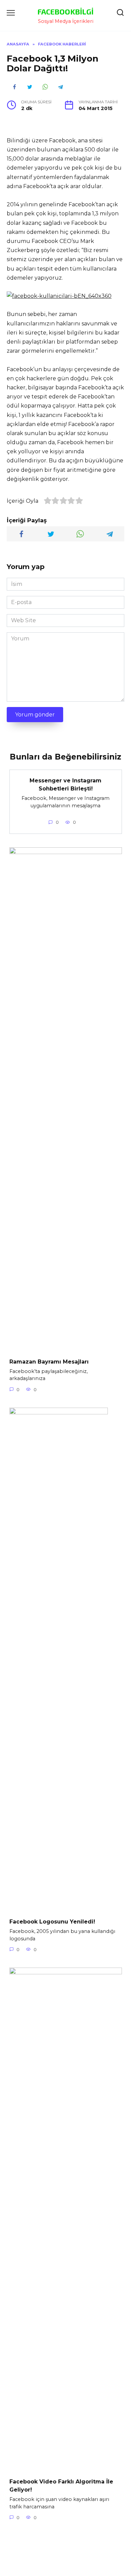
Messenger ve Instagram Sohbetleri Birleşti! (65, 785)
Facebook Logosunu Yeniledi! (52, 1922)
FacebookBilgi (66, 12)
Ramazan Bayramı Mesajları (49, 1361)
